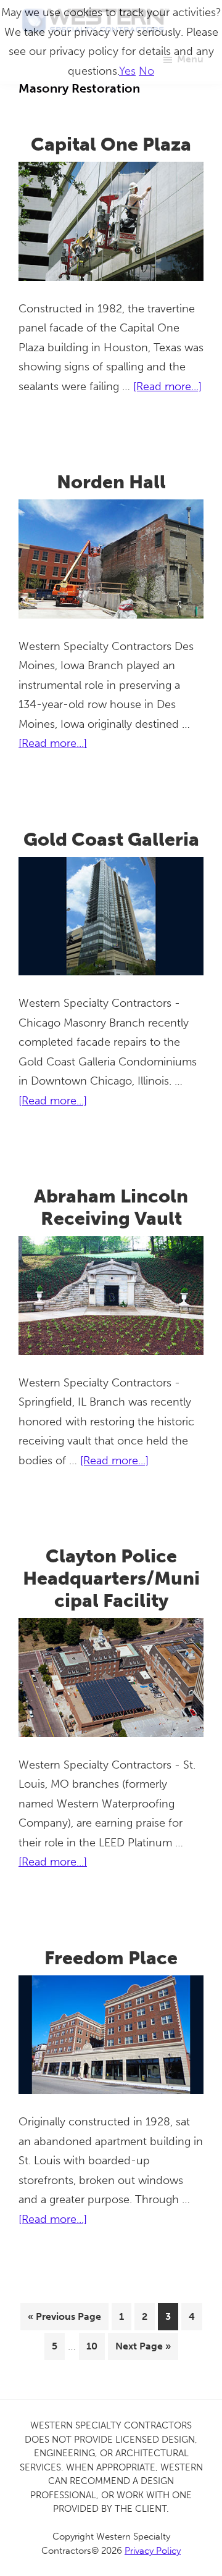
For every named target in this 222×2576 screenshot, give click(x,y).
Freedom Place (111, 1958)
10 (95, 2346)
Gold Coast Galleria (111, 840)
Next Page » (143, 2350)
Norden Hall (111, 482)
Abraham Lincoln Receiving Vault (111, 1207)
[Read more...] (167, 388)
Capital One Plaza (111, 144)
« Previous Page (64, 2320)
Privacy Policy (153, 2551)
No (146, 71)
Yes (127, 71)
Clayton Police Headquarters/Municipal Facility (111, 1578)
